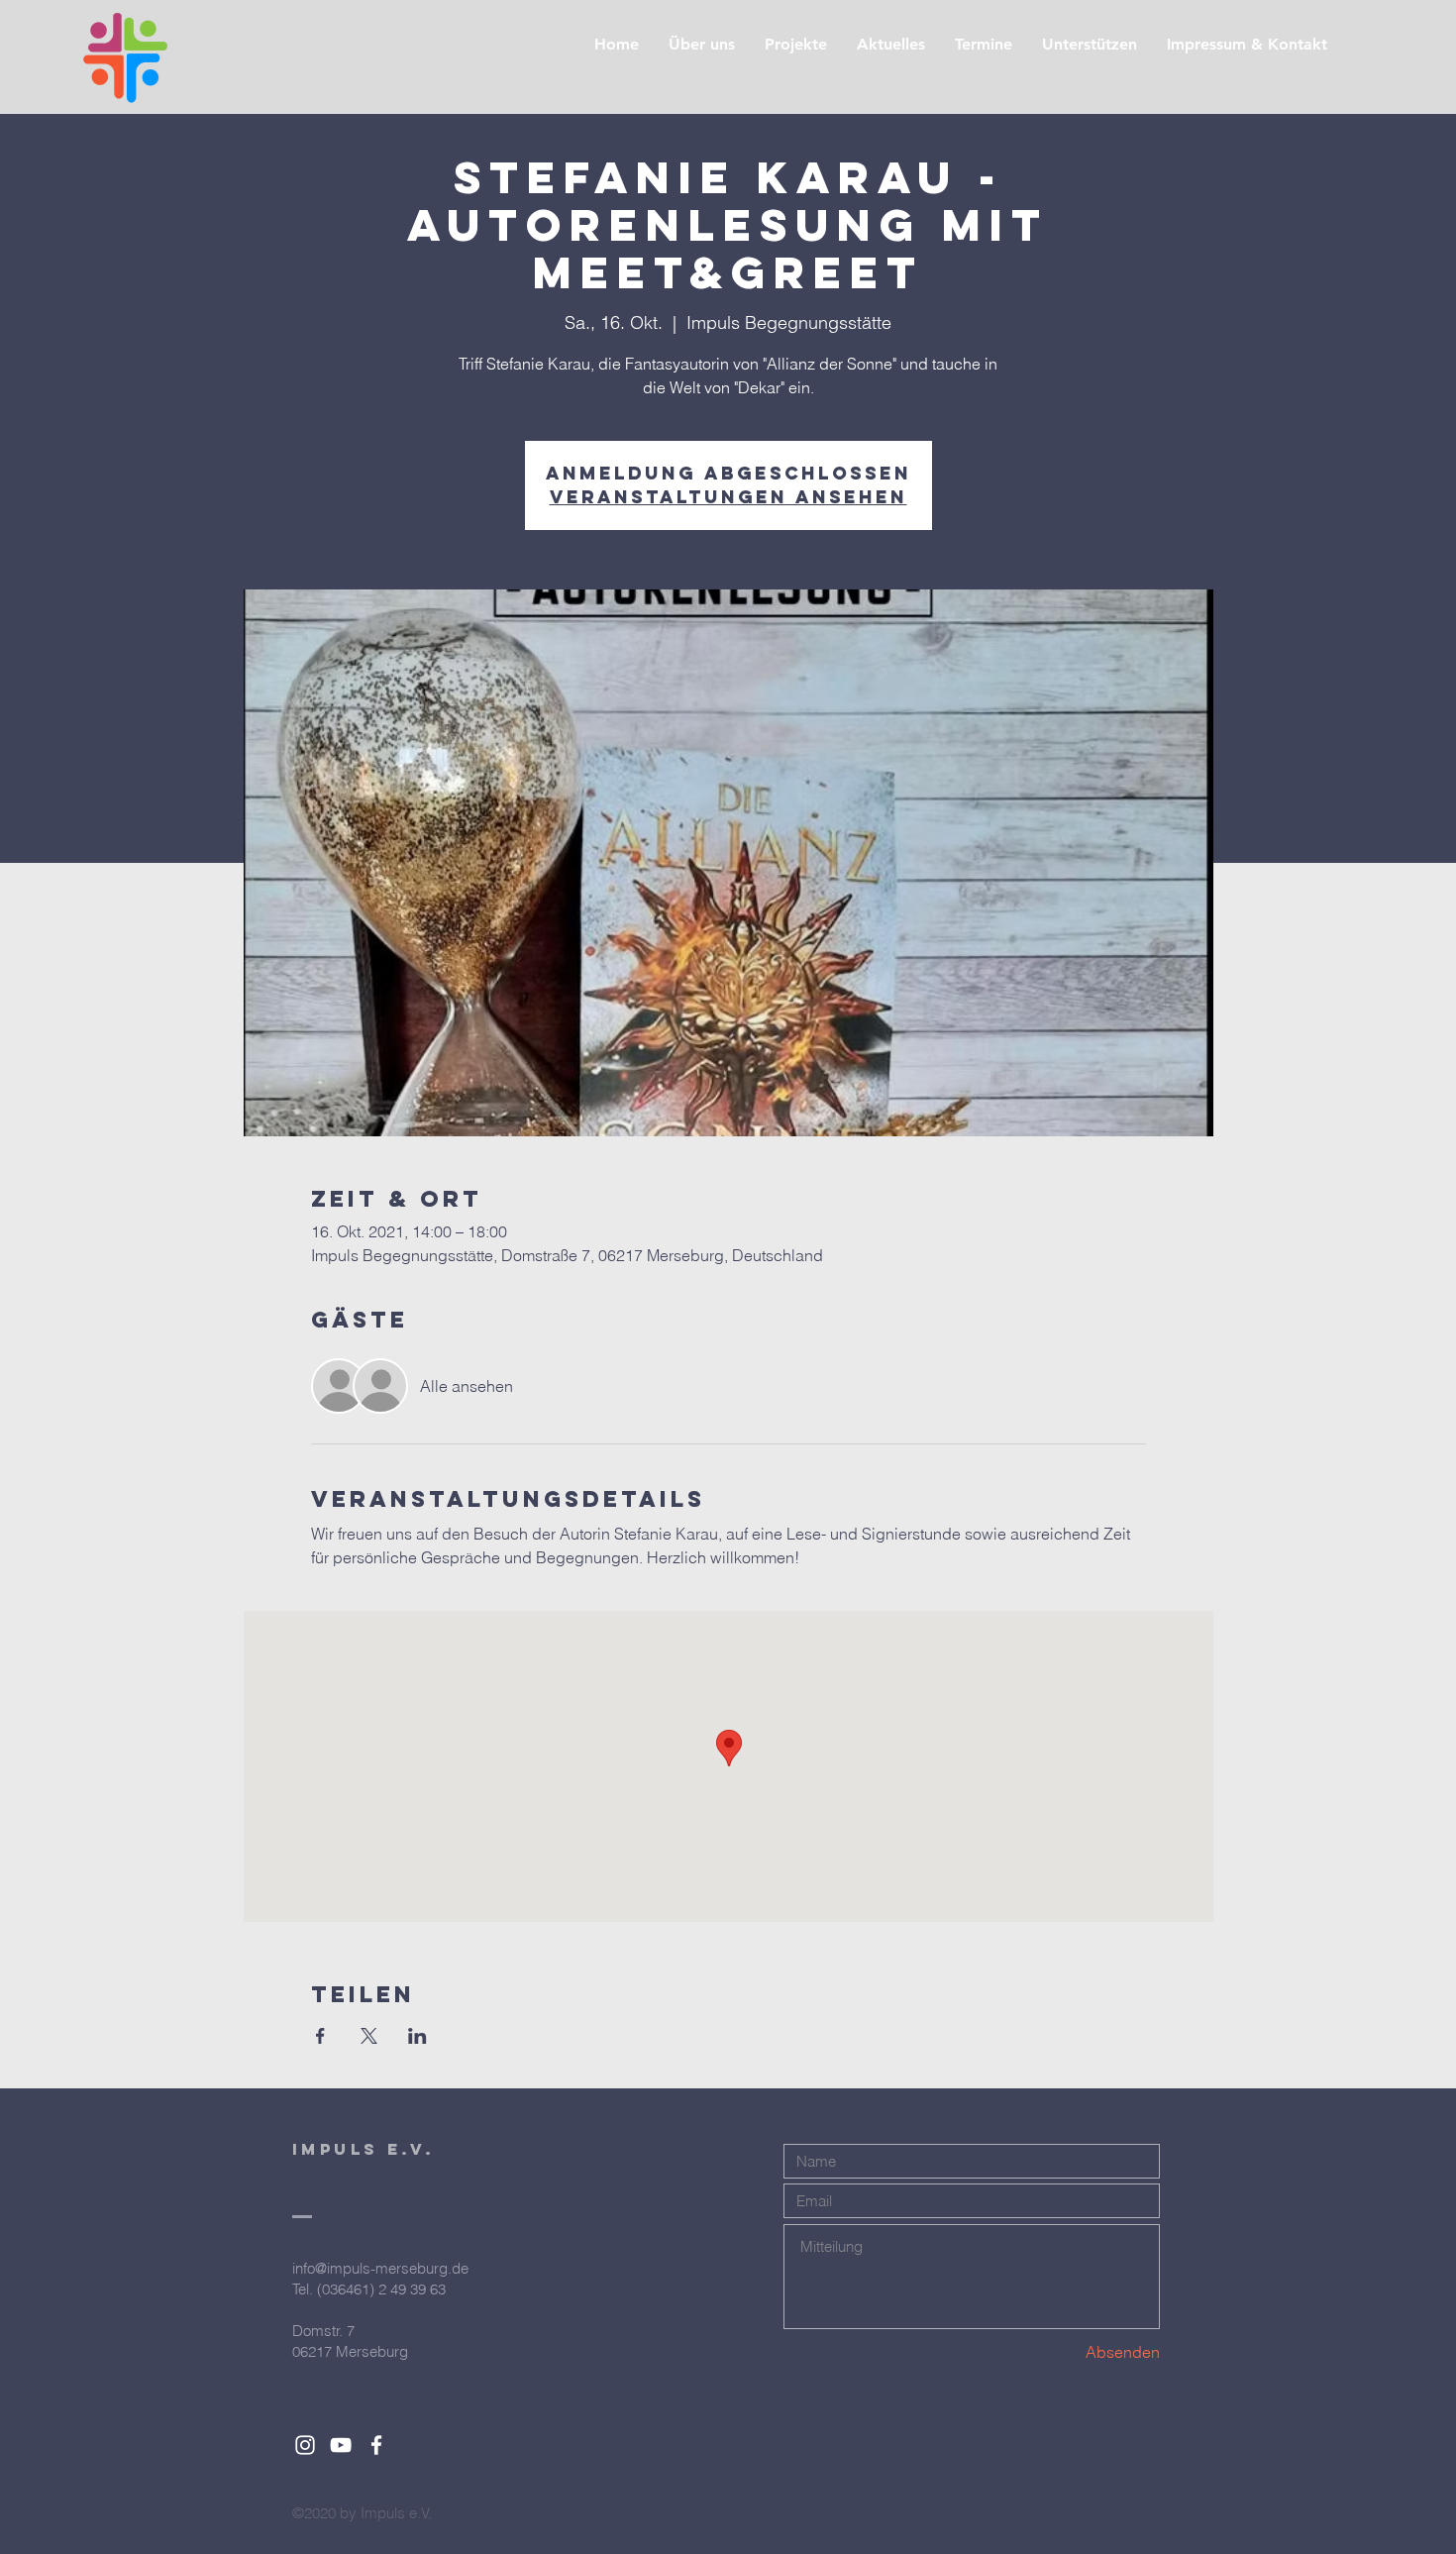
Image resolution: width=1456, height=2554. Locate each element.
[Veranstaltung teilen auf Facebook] (320, 2036)
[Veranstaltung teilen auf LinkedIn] (417, 2036)
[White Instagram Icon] (305, 2445)
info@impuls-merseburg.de (380, 2268)
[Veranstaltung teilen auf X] (369, 2036)
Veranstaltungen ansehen (728, 497)
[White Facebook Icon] (376, 2445)
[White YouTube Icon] (341, 2445)
